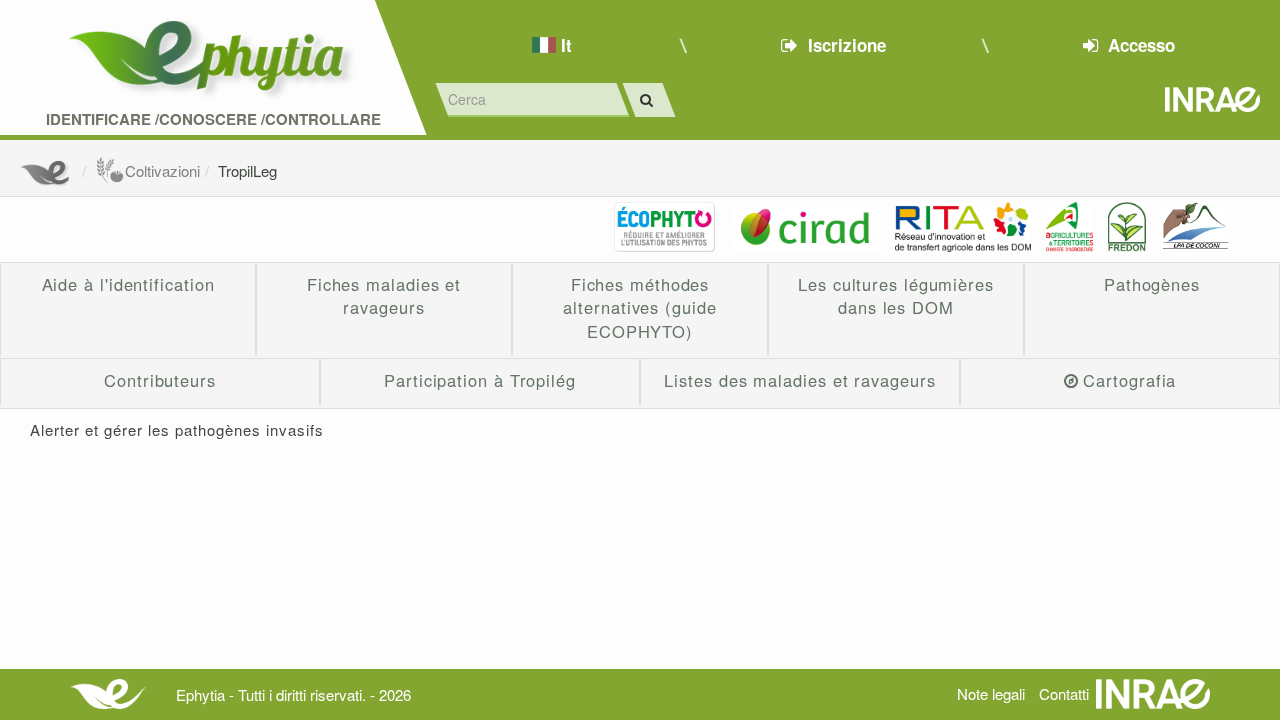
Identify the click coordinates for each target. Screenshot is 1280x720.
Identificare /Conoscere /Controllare (213, 119)
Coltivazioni (162, 170)
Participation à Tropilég (480, 380)
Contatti (1064, 693)
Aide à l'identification (128, 284)
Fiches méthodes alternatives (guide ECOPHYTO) (639, 307)
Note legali (991, 693)
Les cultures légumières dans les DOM (896, 296)
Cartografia (1129, 380)
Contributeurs (160, 380)
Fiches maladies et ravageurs (384, 296)
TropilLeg (247, 170)
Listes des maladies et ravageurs (799, 380)
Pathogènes (1152, 284)
